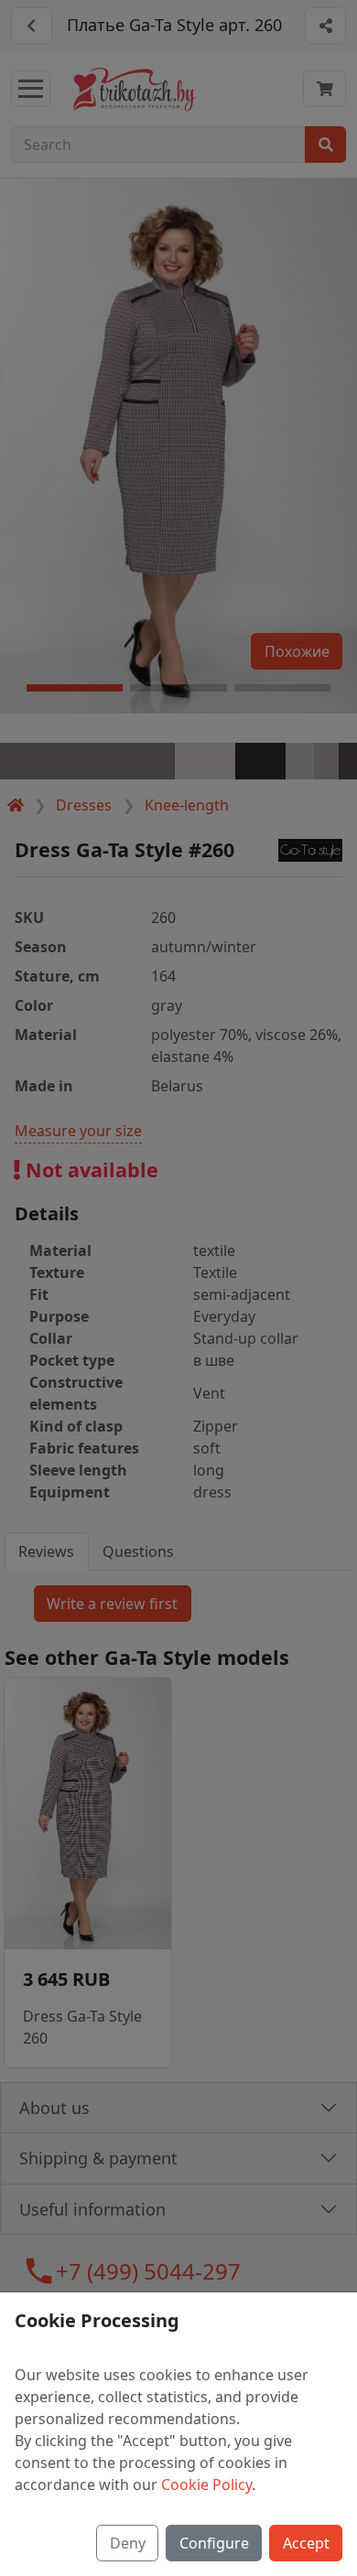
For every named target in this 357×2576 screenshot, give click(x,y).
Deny (128, 2543)
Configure (214, 2543)
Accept (306, 2543)
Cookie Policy (206, 2485)
